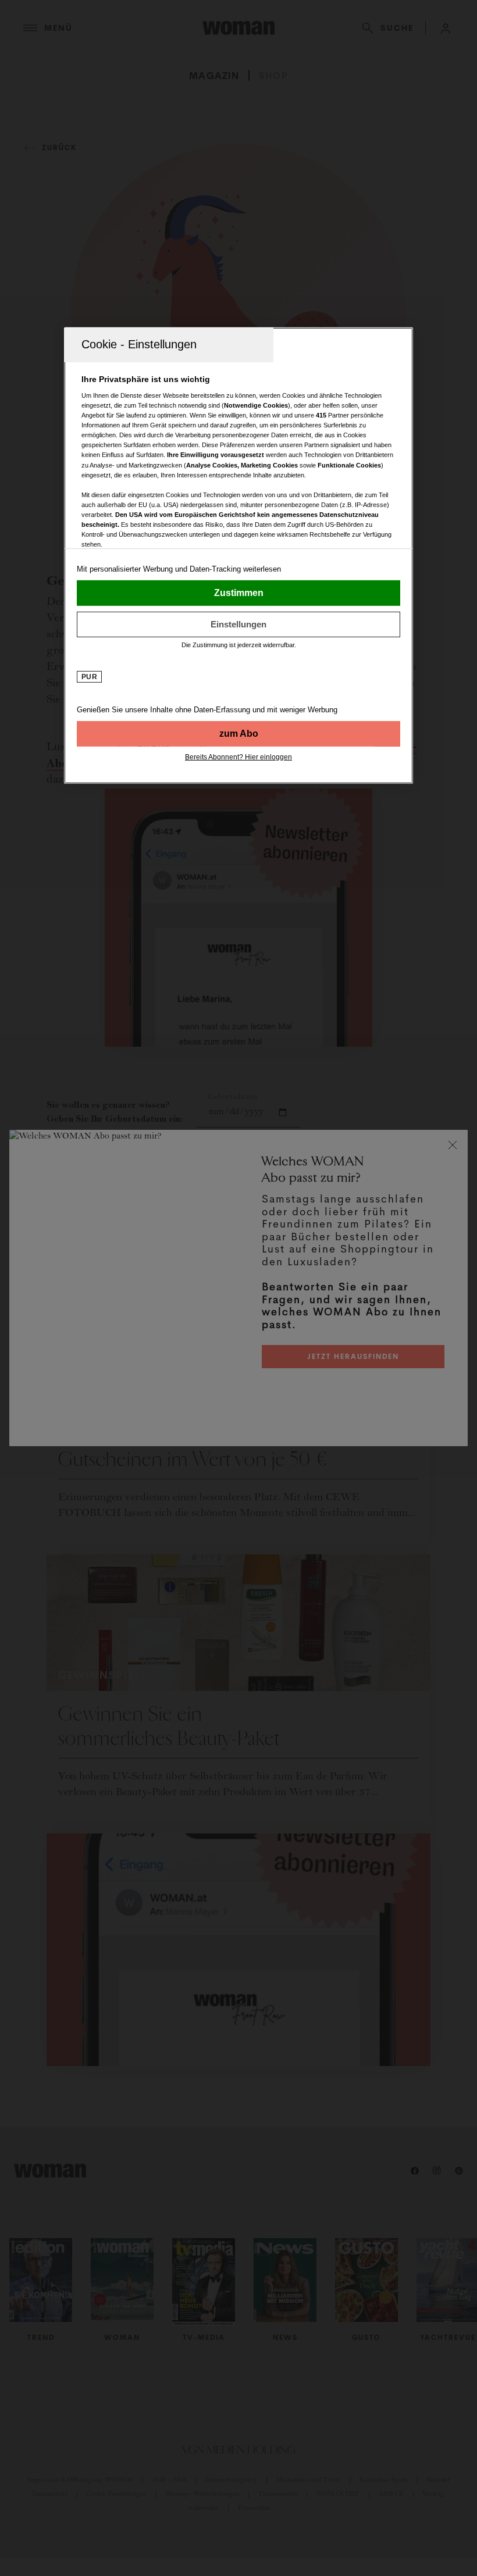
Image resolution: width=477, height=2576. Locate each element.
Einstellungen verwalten (238, 624)
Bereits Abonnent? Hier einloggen (238, 757)
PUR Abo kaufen (238, 733)
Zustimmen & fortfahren (238, 593)
